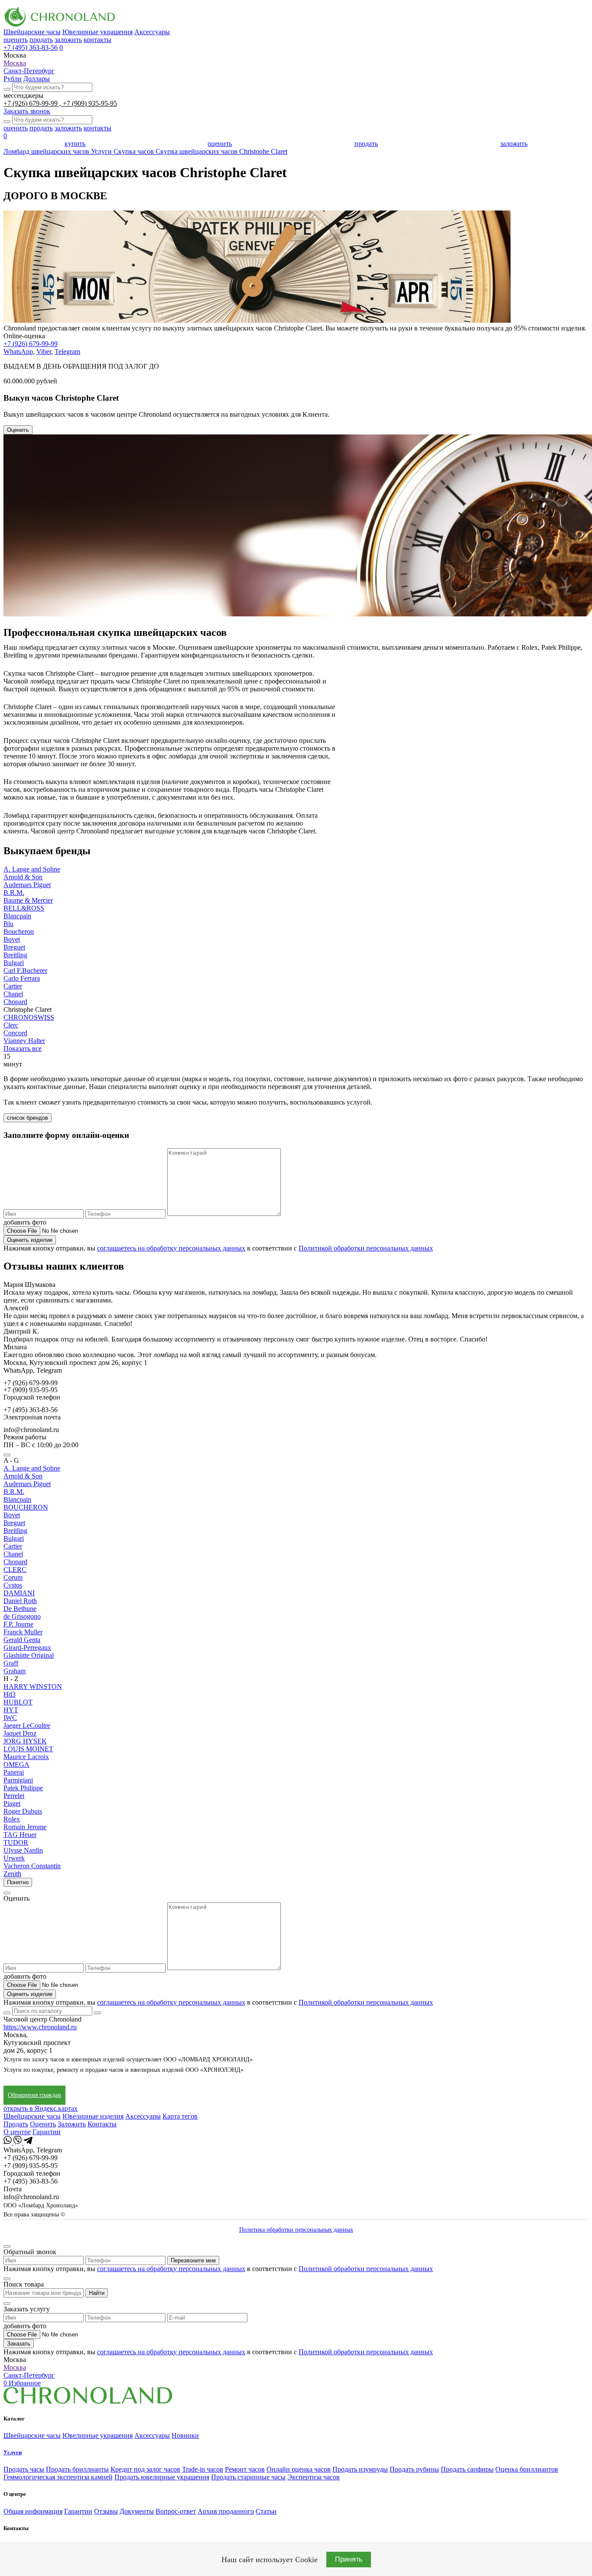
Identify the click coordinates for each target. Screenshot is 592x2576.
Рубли (13, 79)
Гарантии (47, 2132)
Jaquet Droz (20, 1733)
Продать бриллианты (77, 2469)
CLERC (15, 1570)
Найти (97, 2293)
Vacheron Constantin (32, 1866)
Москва (15, 63)
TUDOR (16, 1842)
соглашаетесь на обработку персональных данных (171, 1248)
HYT (11, 1710)
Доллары (37, 79)
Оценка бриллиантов (527, 2469)
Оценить (18, 430)
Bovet (12, 939)
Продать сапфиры (467, 2469)
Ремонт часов (245, 2469)
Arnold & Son (23, 877)
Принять (349, 2559)
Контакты (102, 2124)
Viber (44, 352)
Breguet (14, 947)
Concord (15, 1033)
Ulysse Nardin (23, 1850)
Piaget (12, 1803)
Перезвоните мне (193, 2260)
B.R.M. (14, 893)
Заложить (72, 2124)
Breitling (15, 955)
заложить (68, 40)
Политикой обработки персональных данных (366, 1248)
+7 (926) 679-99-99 (31, 103)
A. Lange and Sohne (32, 869)
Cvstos (13, 1585)
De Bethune (20, 1609)
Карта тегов (180, 2116)
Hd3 (10, 1694)
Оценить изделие (30, 1240)
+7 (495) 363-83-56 (31, 47)
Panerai (14, 1772)
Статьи (266, 2511)
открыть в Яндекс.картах (41, 2108)
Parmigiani (18, 1780)
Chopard (15, 1002)
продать (41, 40)
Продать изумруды (360, 2469)
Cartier (13, 986)
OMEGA (16, 1764)
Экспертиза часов (314, 2477)
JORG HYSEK (25, 1741)
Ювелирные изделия (93, 2116)
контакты (98, 40)
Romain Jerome (25, 1827)
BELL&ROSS (24, 908)
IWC (10, 1718)
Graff (11, 1663)
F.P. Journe (18, 1624)
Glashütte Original (29, 1655)
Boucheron (19, 932)
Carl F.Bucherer (25, 970)
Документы (137, 2511)
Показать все (23, 1048)
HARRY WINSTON (33, 1687)
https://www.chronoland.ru (40, 2027)
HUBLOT (18, 1702)
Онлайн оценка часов (299, 2469)
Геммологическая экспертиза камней (58, 2477)
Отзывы (106, 2511)
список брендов (28, 1118)
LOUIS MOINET (28, 1749)
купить (75, 144)
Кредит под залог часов (145, 2469)
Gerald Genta (22, 1640)
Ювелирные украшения (98, 32)
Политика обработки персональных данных (296, 2230)
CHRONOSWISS (29, 1017)
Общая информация (33, 2511)
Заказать (19, 2344)
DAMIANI (19, 1593)
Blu (8, 924)
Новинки (185, 2435)
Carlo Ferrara (22, 978)
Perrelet (14, 1796)
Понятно (18, 1882)
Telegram (67, 352)
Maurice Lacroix (26, 1757)
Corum (13, 1577)
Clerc (11, 1025)
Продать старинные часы (248, 2477)
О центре (17, 2132)
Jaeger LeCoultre (27, 1725)
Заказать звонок (27, 111)
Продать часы (24, 2469)
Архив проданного (226, 2511)
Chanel (13, 994)
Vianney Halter (24, 1041)
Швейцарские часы (32, 32)
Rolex (12, 1819)
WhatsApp (18, 352)
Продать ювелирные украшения (162, 2477)
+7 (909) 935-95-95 (90, 103)
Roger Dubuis (23, 1811)
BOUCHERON (26, 1507)
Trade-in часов (203, 2469)
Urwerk (14, 1858)
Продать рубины (414, 2469)
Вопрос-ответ (176, 2511)
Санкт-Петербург (29, 71)
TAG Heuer (20, 1835)
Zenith (12, 1874)
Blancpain (17, 916)
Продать (16, 2124)
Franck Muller (23, 1632)
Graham (15, 1671)
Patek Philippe (23, 1788)
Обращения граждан (34, 2095)
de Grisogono (22, 1616)
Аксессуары (152, 32)
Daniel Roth (20, 1601)
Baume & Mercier (28, 900)
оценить (16, 40)
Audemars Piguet (27, 885)
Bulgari (14, 963)
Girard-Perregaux (27, 1648)
